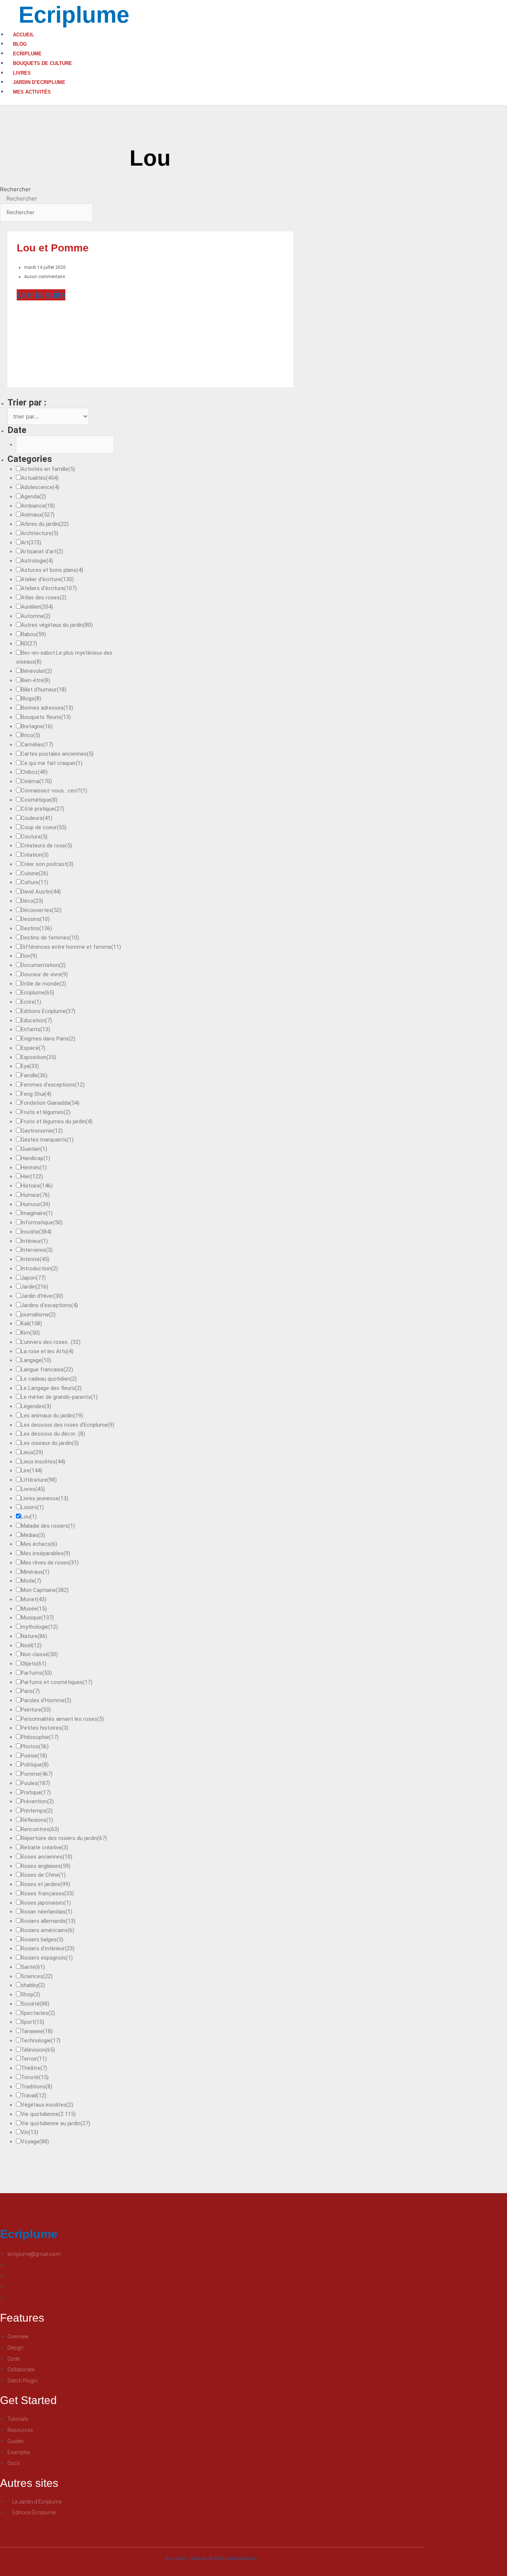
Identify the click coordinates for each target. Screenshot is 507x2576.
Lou (29, 1517)
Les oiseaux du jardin (50, 1443)
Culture (35, 882)
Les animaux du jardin (52, 1416)
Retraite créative (45, 1847)
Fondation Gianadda (50, 1103)
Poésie (34, 1756)
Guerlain (34, 1149)
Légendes (36, 1406)
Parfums (36, 1673)
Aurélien (37, 607)
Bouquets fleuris (46, 717)
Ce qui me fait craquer (52, 763)
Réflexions (37, 1820)
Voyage (35, 2142)
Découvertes (41, 910)
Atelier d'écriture (47, 579)
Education (36, 1020)
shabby (33, 1985)
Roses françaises (47, 1893)
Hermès (34, 1167)
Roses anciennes (47, 1857)
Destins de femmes (50, 938)
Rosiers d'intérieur (48, 1948)
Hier (32, 1176)
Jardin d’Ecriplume (39, 82)
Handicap (35, 1158)
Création (35, 855)
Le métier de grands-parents (59, 1397)
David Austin (41, 892)
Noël (31, 1645)
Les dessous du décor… (53, 1434)
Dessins (35, 919)
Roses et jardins (45, 1884)
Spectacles (38, 2013)
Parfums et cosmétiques (57, 1682)
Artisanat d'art (42, 551)
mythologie (39, 1627)
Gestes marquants (47, 1140)
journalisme (38, 1315)
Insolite (36, 1232)
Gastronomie (42, 1131)
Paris (30, 1691)
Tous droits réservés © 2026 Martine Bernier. (212, 2558)
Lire (32, 1471)
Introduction (39, 1269)
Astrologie (37, 561)
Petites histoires (45, 1728)
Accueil (24, 35)
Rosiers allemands (48, 1921)
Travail (34, 2095)
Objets (34, 1664)
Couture (34, 837)
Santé (33, 1967)
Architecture (40, 533)
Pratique (36, 1792)
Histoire (37, 1186)
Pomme (37, 1774)
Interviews (37, 1250)
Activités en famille (48, 469)
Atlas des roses (44, 597)
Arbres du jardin (45, 524)
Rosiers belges (42, 1940)
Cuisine (35, 873)
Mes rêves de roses (50, 1563)
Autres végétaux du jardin (57, 625)
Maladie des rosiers (48, 1526)
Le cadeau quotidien (49, 1379)
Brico (30, 735)
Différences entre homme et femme (71, 947)
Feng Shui (36, 1094)
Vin (30, 2132)
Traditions (37, 2087)
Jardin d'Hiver (42, 1296)
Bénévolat (36, 671)
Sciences (37, 1976)
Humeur (35, 1195)
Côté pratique (42, 809)
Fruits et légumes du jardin (57, 1121)
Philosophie (40, 1737)
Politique (35, 1765)
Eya (30, 1066)
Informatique (42, 1222)
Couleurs (37, 818)
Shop (30, 1994)
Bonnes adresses (47, 708)
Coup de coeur (44, 827)
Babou (33, 634)
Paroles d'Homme (46, 1700)
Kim (30, 1333)
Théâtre (34, 2068)
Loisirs (32, 1507)
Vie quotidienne (48, 2114)
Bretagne (37, 726)
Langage (36, 1360)
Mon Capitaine (45, 1590)
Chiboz (34, 772)
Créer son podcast (47, 864)
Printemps (37, 1811)
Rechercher (15, 189)
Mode (31, 1581)
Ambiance (38, 506)
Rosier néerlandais (47, 1912)
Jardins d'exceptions (49, 1305)
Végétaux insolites (47, 2105)
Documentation (43, 965)
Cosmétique (39, 800)
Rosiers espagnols (47, 1958)
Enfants (35, 1029)
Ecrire (31, 1002)
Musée (34, 1609)
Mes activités (32, 92)
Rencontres (40, 1829)
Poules (35, 1783)
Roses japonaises (46, 1903)
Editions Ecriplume (48, 1011)
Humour (35, 1204)
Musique (37, 1618)
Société (35, 2004)
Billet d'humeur (44, 690)
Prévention (37, 1801)
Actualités (40, 478)
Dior (29, 956)
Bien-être (35, 680)
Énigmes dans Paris (48, 1039)
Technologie (41, 2041)
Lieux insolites (43, 1462)
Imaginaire (37, 1213)
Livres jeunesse (45, 1498)
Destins (36, 928)
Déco (32, 901)
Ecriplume (74, 15)
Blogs (31, 698)
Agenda (33, 496)
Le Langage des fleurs (51, 1388)
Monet (34, 1599)
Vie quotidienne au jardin (55, 2123)
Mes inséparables (45, 1553)
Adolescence (40, 487)
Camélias (37, 745)
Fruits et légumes (46, 1112)
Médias (33, 1535)
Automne (36, 616)
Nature (34, 1636)
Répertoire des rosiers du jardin (64, 1838)
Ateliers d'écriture (49, 588)
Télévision (38, 2050)
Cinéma (36, 781)
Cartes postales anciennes (57, 754)
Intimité (35, 1259)
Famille (34, 1075)
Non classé (39, 1654)
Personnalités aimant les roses (62, 1719)
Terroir (34, 2059)
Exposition (38, 1057)
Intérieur (34, 1241)
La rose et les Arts (47, 1351)
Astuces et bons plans (52, 570)
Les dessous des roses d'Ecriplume (68, 1425)
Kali (31, 1323)
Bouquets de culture (42, 63)
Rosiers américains (48, 1930)
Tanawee (37, 2031)
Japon (33, 1278)
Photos (35, 1746)
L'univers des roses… (51, 1342)
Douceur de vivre (44, 974)
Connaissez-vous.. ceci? (54, 791)
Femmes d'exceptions (53, 1085)
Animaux (38, 515)
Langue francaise (47, 1370)
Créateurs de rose (46, 846)
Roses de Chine (43, 1875)
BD (29, 644)
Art (31, 543)
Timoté (35, 2077)
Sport (32, 2022)
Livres (22, 73)
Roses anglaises (46, 1866)
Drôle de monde (43, 984)
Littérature (39, 1480)
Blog (20, 44)
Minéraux (35, 1572)
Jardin (35, 1287)
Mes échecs (39, 1544)
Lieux (32, 1452)
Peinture (36, 1710)
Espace (33, 1048)
